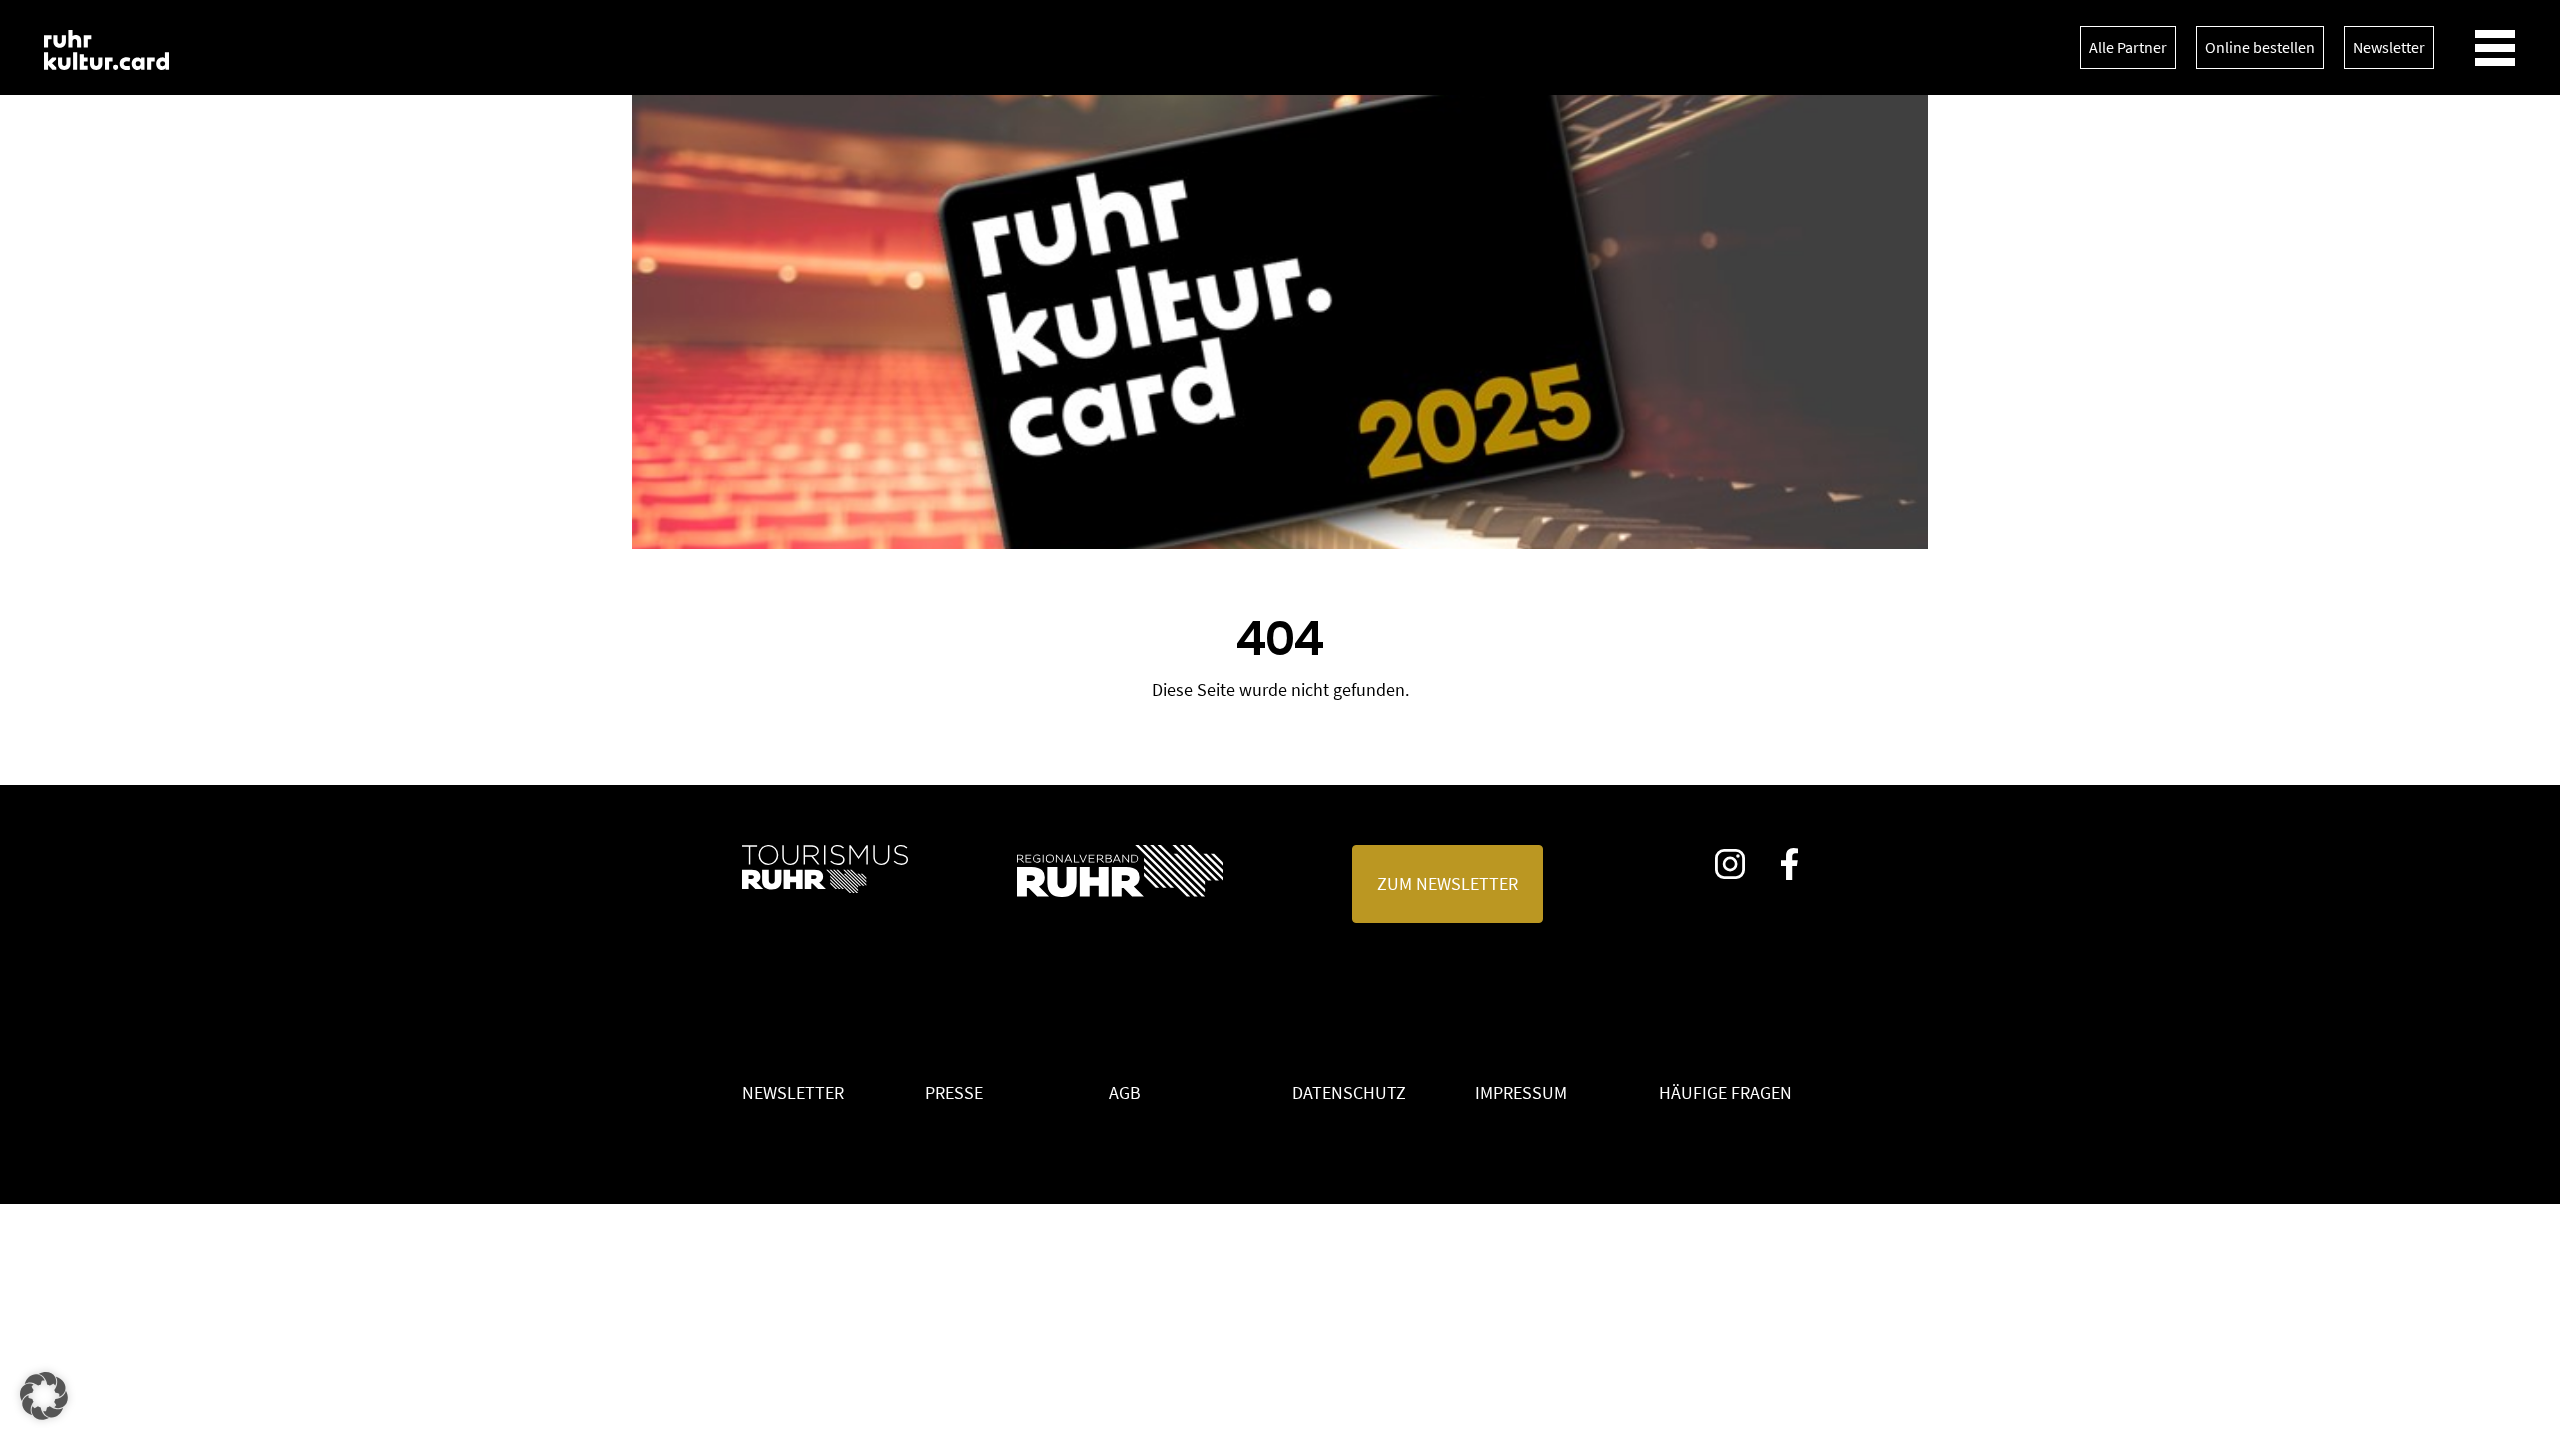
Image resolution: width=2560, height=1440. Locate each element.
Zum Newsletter (1447, 883)
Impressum (1521, 1092)
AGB (1125, 1092)
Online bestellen (2260, 47)
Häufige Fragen (1725, 1092)
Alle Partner (2128, 47)
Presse (954, 1092)
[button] (44, 1396)
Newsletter (2389, 47)
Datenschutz (1349, 1092)
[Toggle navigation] (2495, 48)
